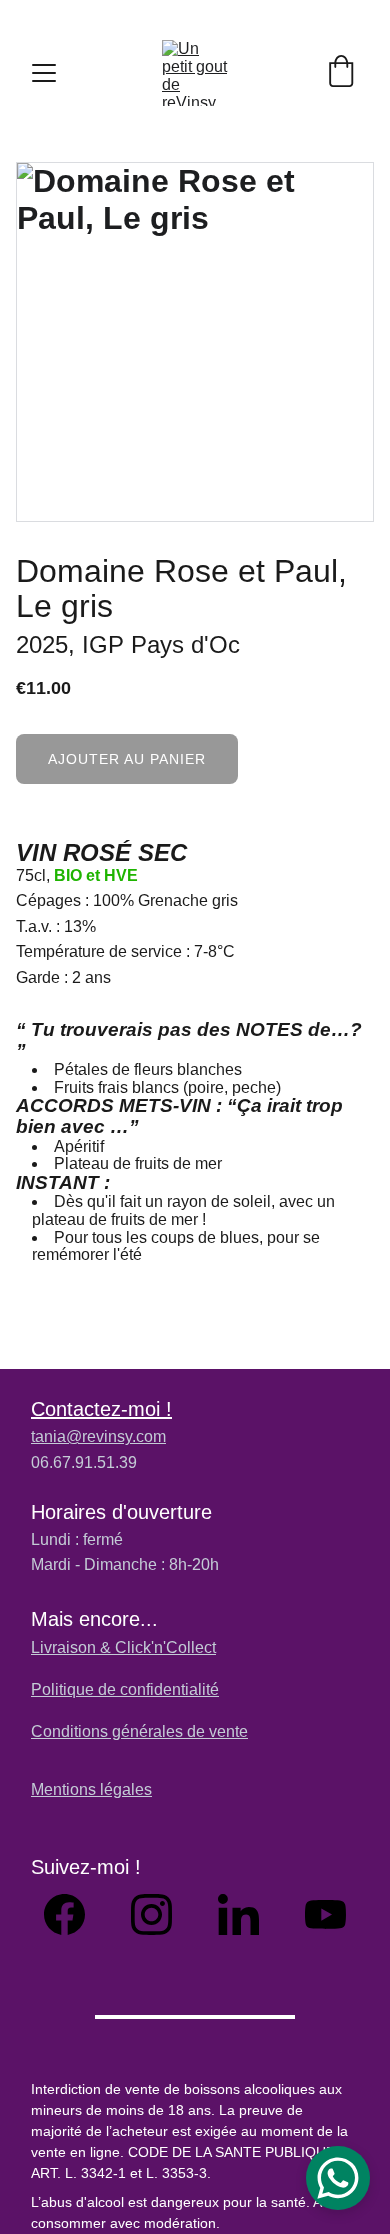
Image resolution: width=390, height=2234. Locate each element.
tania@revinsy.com (98, 1436)
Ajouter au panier (127, 759)
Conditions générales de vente (139, 1731)
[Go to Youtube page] (325, 1914)
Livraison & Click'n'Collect (123, 1647)
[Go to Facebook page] (74, 1914)
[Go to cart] (341, 73)
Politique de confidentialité (125, 1689)
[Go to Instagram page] (161, 1914)
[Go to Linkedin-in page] (248, 1914)
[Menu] (44, 73)
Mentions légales (91, 1789)
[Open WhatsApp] (338, 2178)
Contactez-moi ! (101, 1409)
